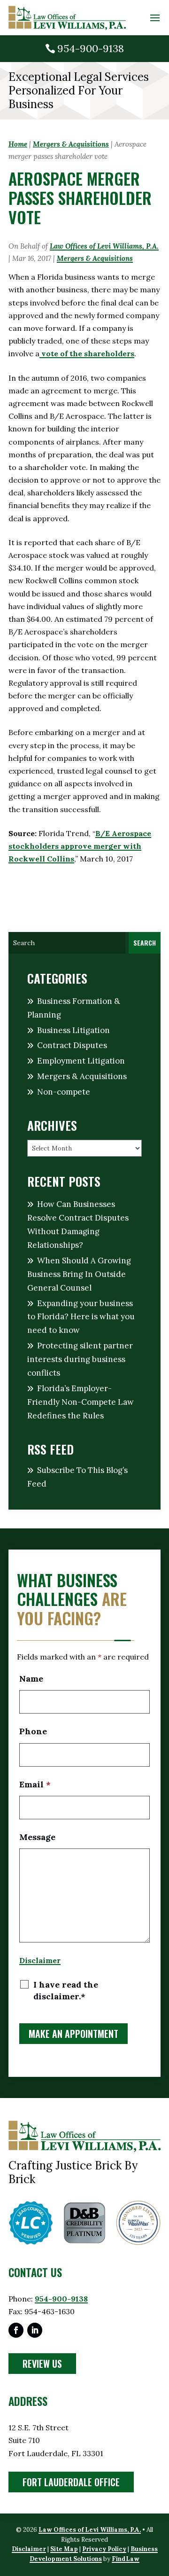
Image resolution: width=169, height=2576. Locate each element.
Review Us (42, 2364)
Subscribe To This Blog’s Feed (77, 1477)
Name (31, 1679)
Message (37, 1837)
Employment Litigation (81, 1061)
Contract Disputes (72, 1045)
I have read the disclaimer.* (66, 1990)
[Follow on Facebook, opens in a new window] (16, 2330)
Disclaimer (40, 1960)
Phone (33, 1731)
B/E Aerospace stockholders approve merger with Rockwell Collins (80, 846)
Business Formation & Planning (74, 1008)
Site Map (64, 2549)
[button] (155, 18)
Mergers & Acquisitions (95, 258)
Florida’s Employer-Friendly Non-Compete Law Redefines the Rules (81, 1402)
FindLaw (126, 2559)
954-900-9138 (91, 48)
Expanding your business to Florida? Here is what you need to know (81, 1317)
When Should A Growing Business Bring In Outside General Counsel (79, 1274)
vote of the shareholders (87, 353)
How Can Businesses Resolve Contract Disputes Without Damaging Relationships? (78, 1225)
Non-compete (64, 1092)
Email (35, 1784)
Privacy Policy (104, 2549)
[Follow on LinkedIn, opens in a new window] (35, 2330)
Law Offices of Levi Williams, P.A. (104, 246)
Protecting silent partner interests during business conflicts (80, 1359)
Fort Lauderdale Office (71, 2482)
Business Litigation (73, 1030)
